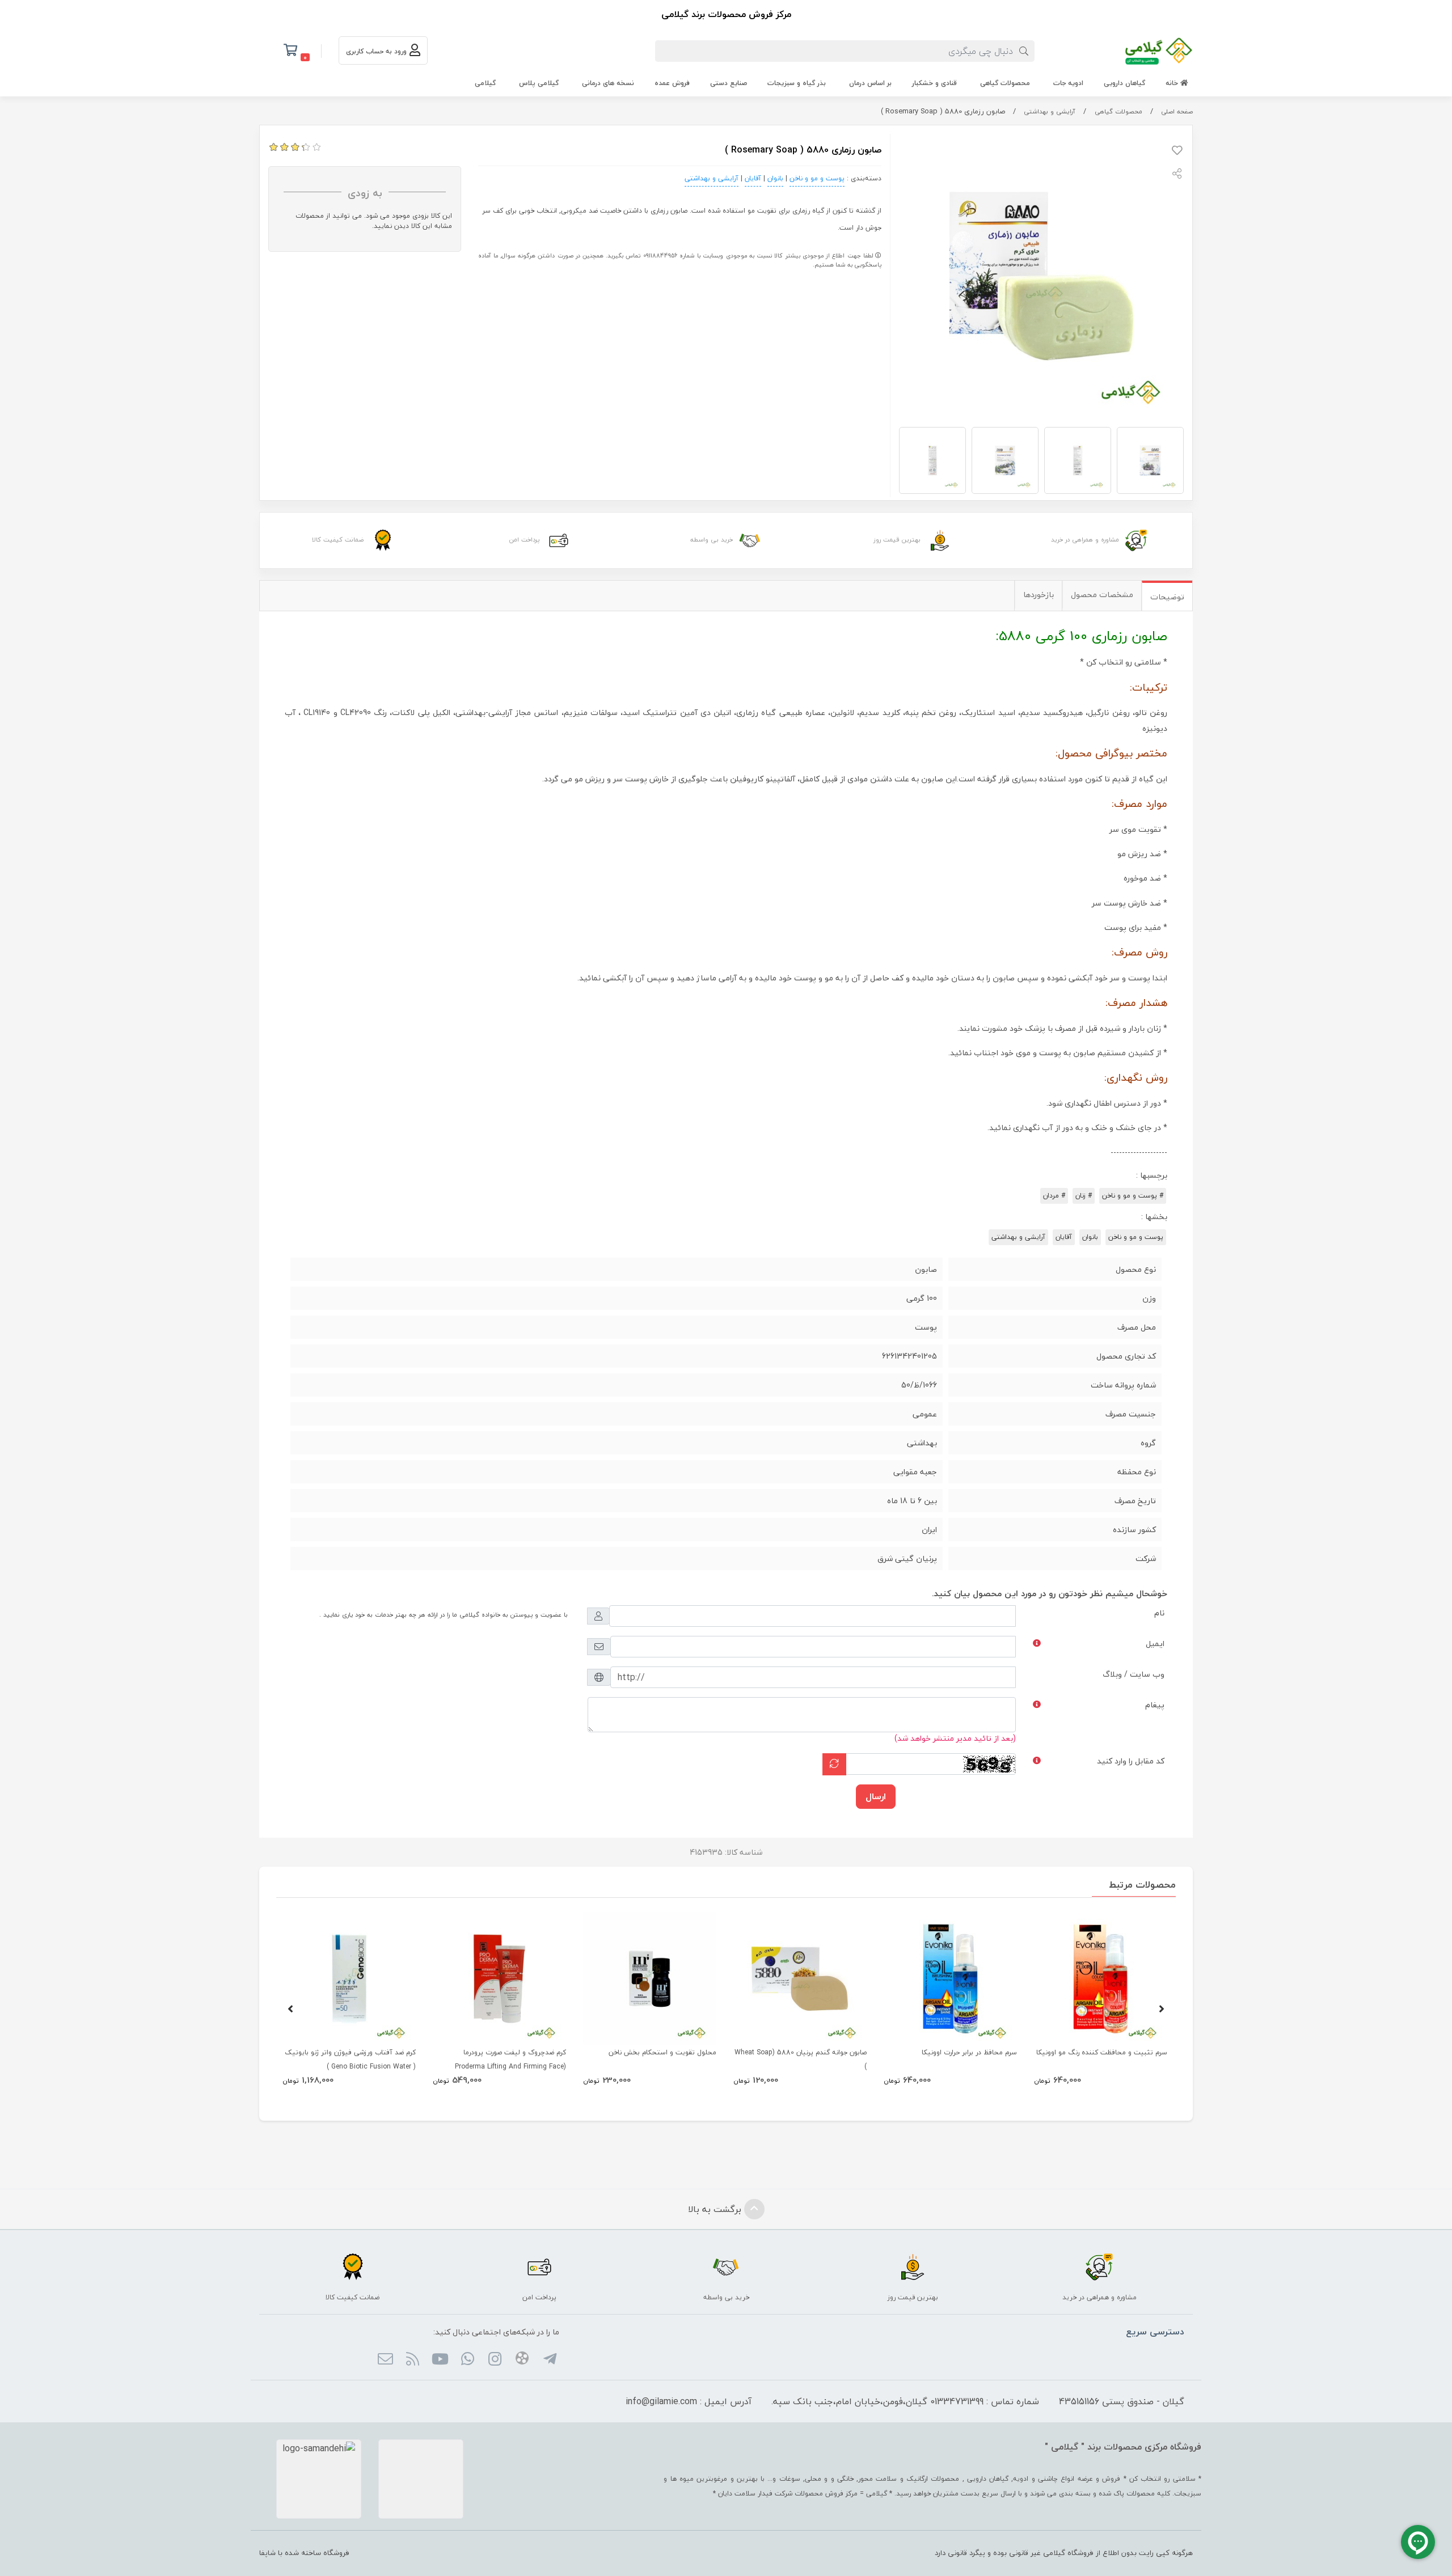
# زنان (1084, 1196)
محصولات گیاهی (1005, 83)
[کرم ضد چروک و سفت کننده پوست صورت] (499, 1979)
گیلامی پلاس (539, 83)
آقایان (753, 178)
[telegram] (549, 2360)
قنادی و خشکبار (934, 83)
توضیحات (1167, 597)
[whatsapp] (467, 2360)
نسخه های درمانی (608, 83)
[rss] (413, 2360)
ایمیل (1155, 1644)
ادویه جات (1068, 83)
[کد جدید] (834, 1764)
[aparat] (522, 2360)
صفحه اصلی (1177, 111)
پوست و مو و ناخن (817, 178)
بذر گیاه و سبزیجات (797, 83)
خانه (1173, 83)
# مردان (1054, 1196)
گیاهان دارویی (1124, 83)
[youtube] (440, 2360)
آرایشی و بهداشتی (1050, 111)
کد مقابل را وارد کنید (1131, 1761)
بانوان (775, 178)
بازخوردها (1039, 595)
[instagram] (495, 2360)
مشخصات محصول (1102, 595)
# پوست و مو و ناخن (1133, 1196)
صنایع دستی (729, 83)
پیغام (1155, 1705)
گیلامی (485, 83)
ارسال (876, 1796)
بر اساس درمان (870, 83)
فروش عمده (672, 83)
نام (1159, 1613)
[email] (385, 2360)
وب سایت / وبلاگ (1134, 1674)
